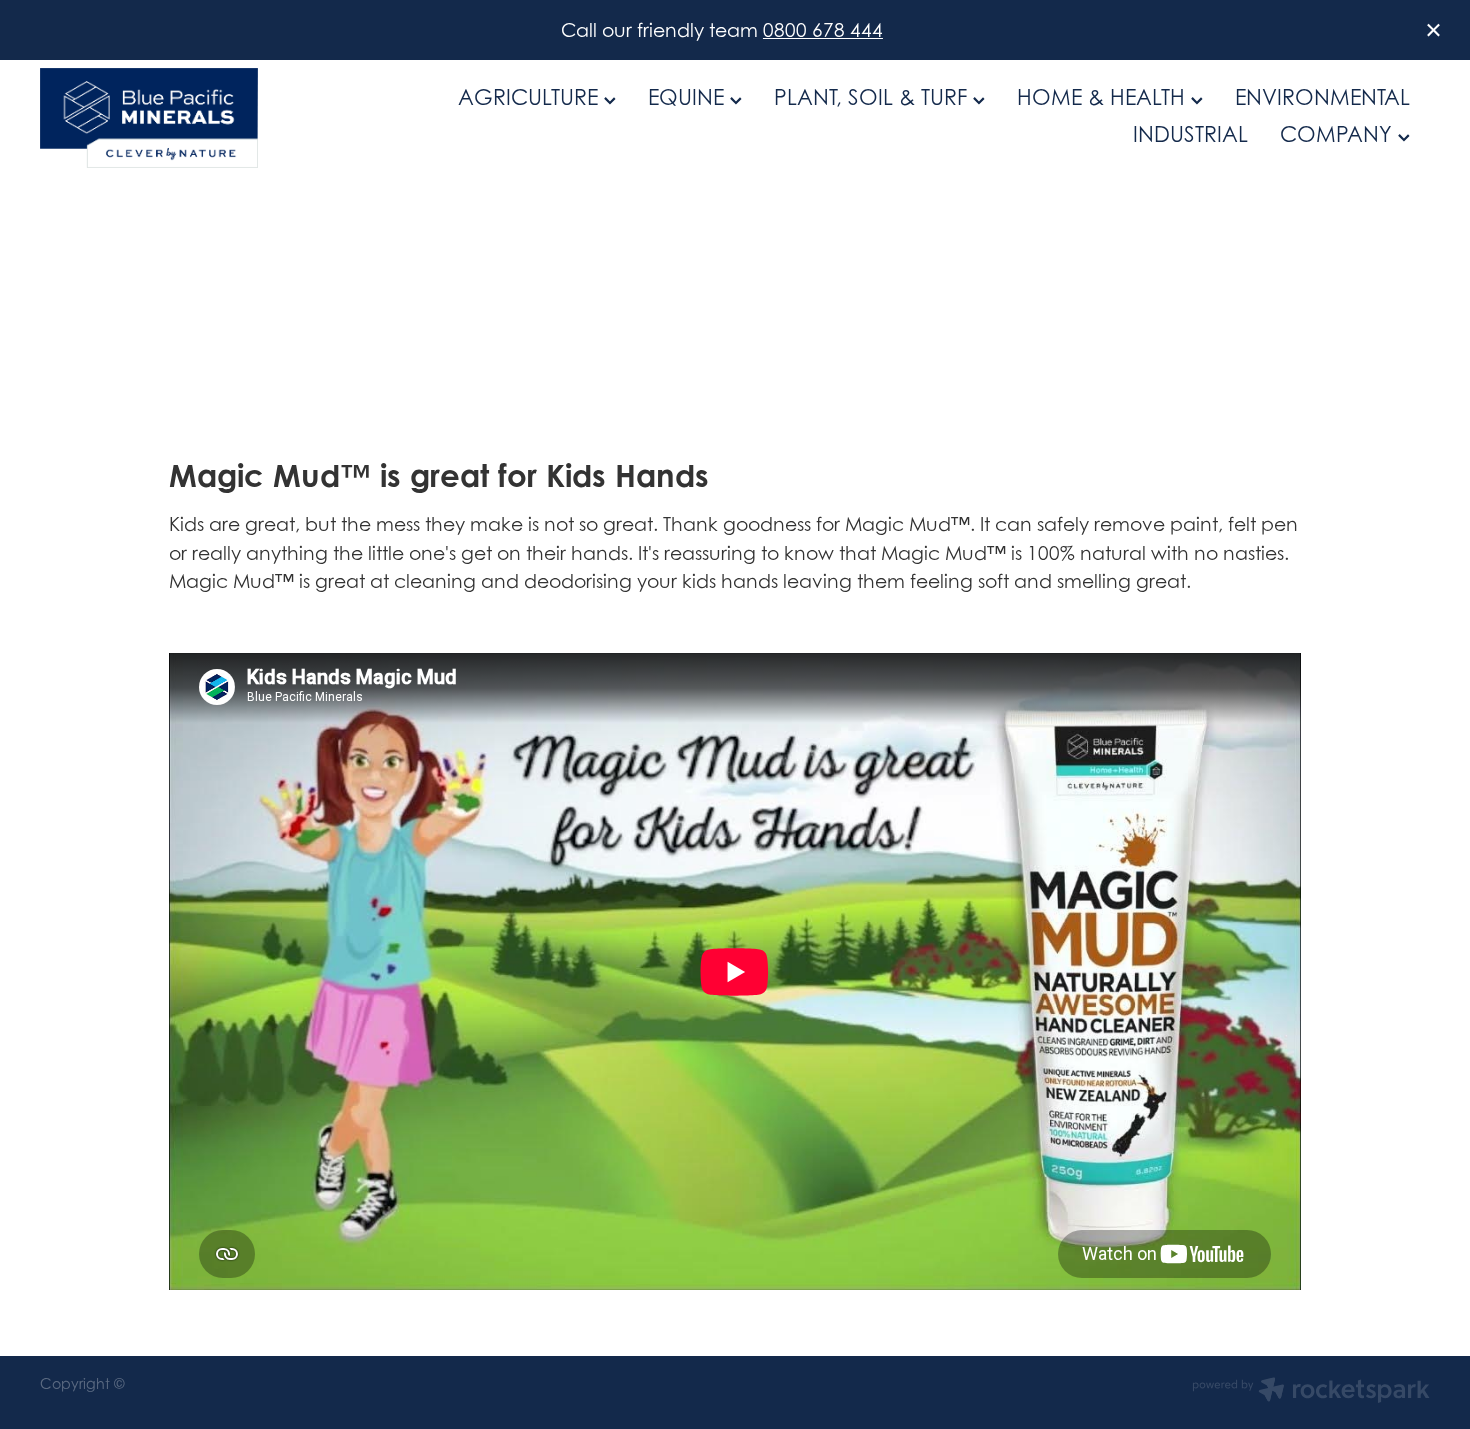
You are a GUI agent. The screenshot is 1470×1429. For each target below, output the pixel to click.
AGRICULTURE (531, 97)
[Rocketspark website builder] (1311, 1392)
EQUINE (689, 97)
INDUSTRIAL (1190, 134)
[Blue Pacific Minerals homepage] (179, 118)
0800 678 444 (823, 30)
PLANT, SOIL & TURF (873, 97)
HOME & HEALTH (1104, 97)
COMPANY (1339, 134)
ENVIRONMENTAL (1322, 97)
